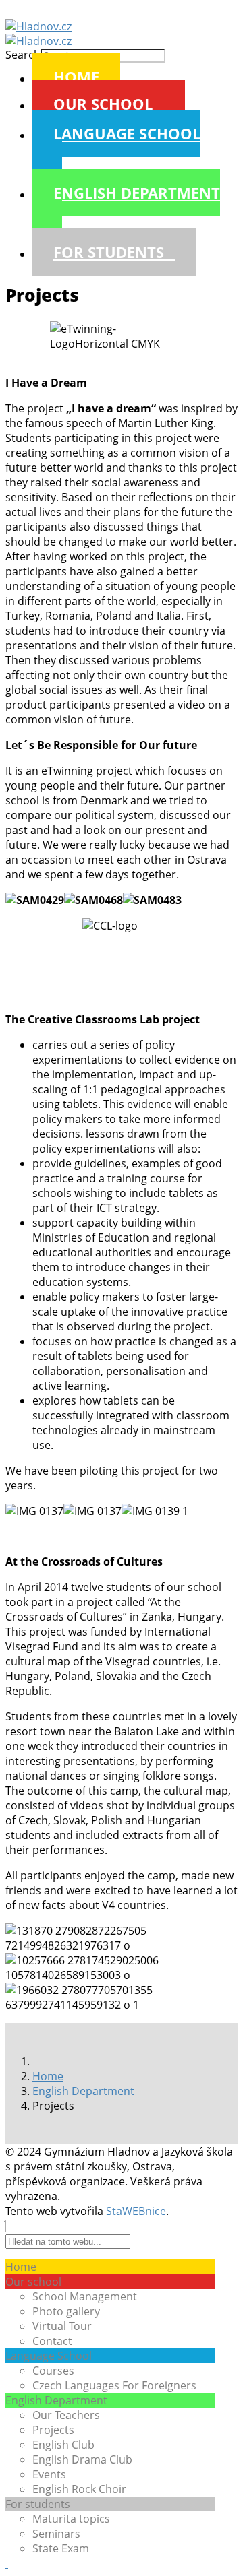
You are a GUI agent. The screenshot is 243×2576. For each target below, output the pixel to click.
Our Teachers (66, 2415)
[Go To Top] (7, 2563)
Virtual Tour (62, 2326)
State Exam (61, 2548)
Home (76, 77)
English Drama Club (82, 2459)
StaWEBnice (136, 2211)
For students (109, 252)
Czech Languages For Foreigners (114, 2385)
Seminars (56, 2534)
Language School (127, 133)
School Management (85, 2296)
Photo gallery (66, 2311)
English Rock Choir (79, 2489)
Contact (52, 2341)
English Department (137, 193)
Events (49, 2474)
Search (23, 55)
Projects (53, 2430)
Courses (53, 2371)
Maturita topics (71, 2519)
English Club (63, 2445)
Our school (103, 104)
